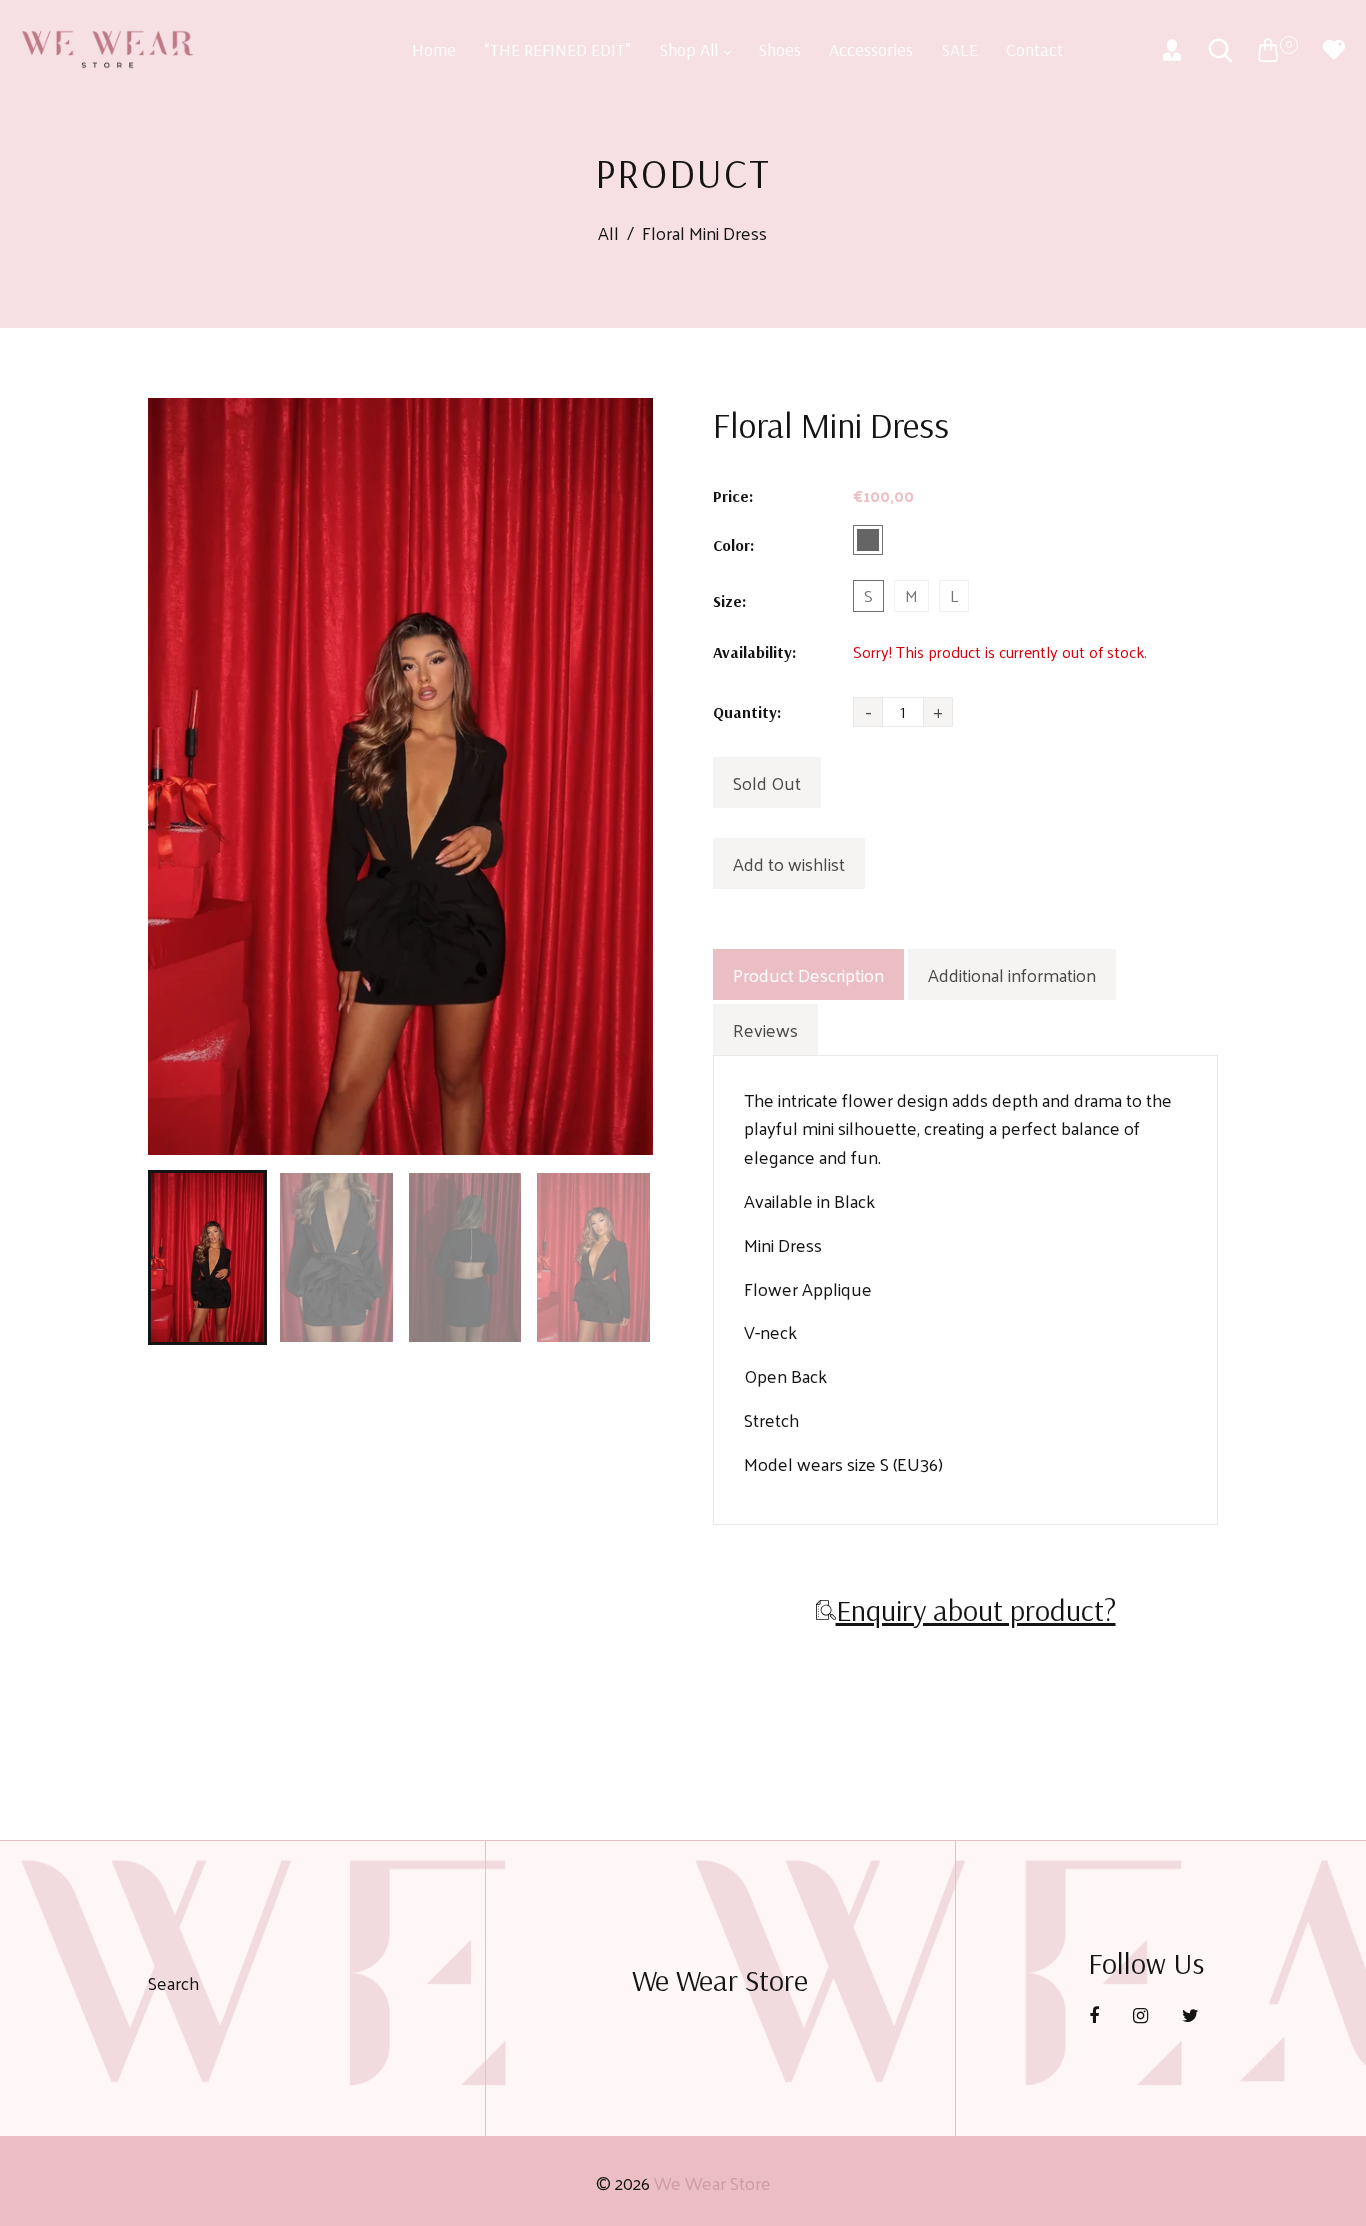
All (608, 233)
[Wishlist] (1334, 50)
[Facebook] (1096, 2014)
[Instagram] (1142, 2014)
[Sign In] (1172, 50)
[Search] (1220, 50)
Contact (1034, 49)
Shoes (779, 49)
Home (434, 49)
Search (173, 1982)
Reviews (765, 1029)
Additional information (1012, 974)
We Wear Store (712, 2182)
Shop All (690, 49)
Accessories (871, 49)
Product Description (808, 974)
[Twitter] (1192, 2014)
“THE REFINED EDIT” (557, 49)
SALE (959, 49)
